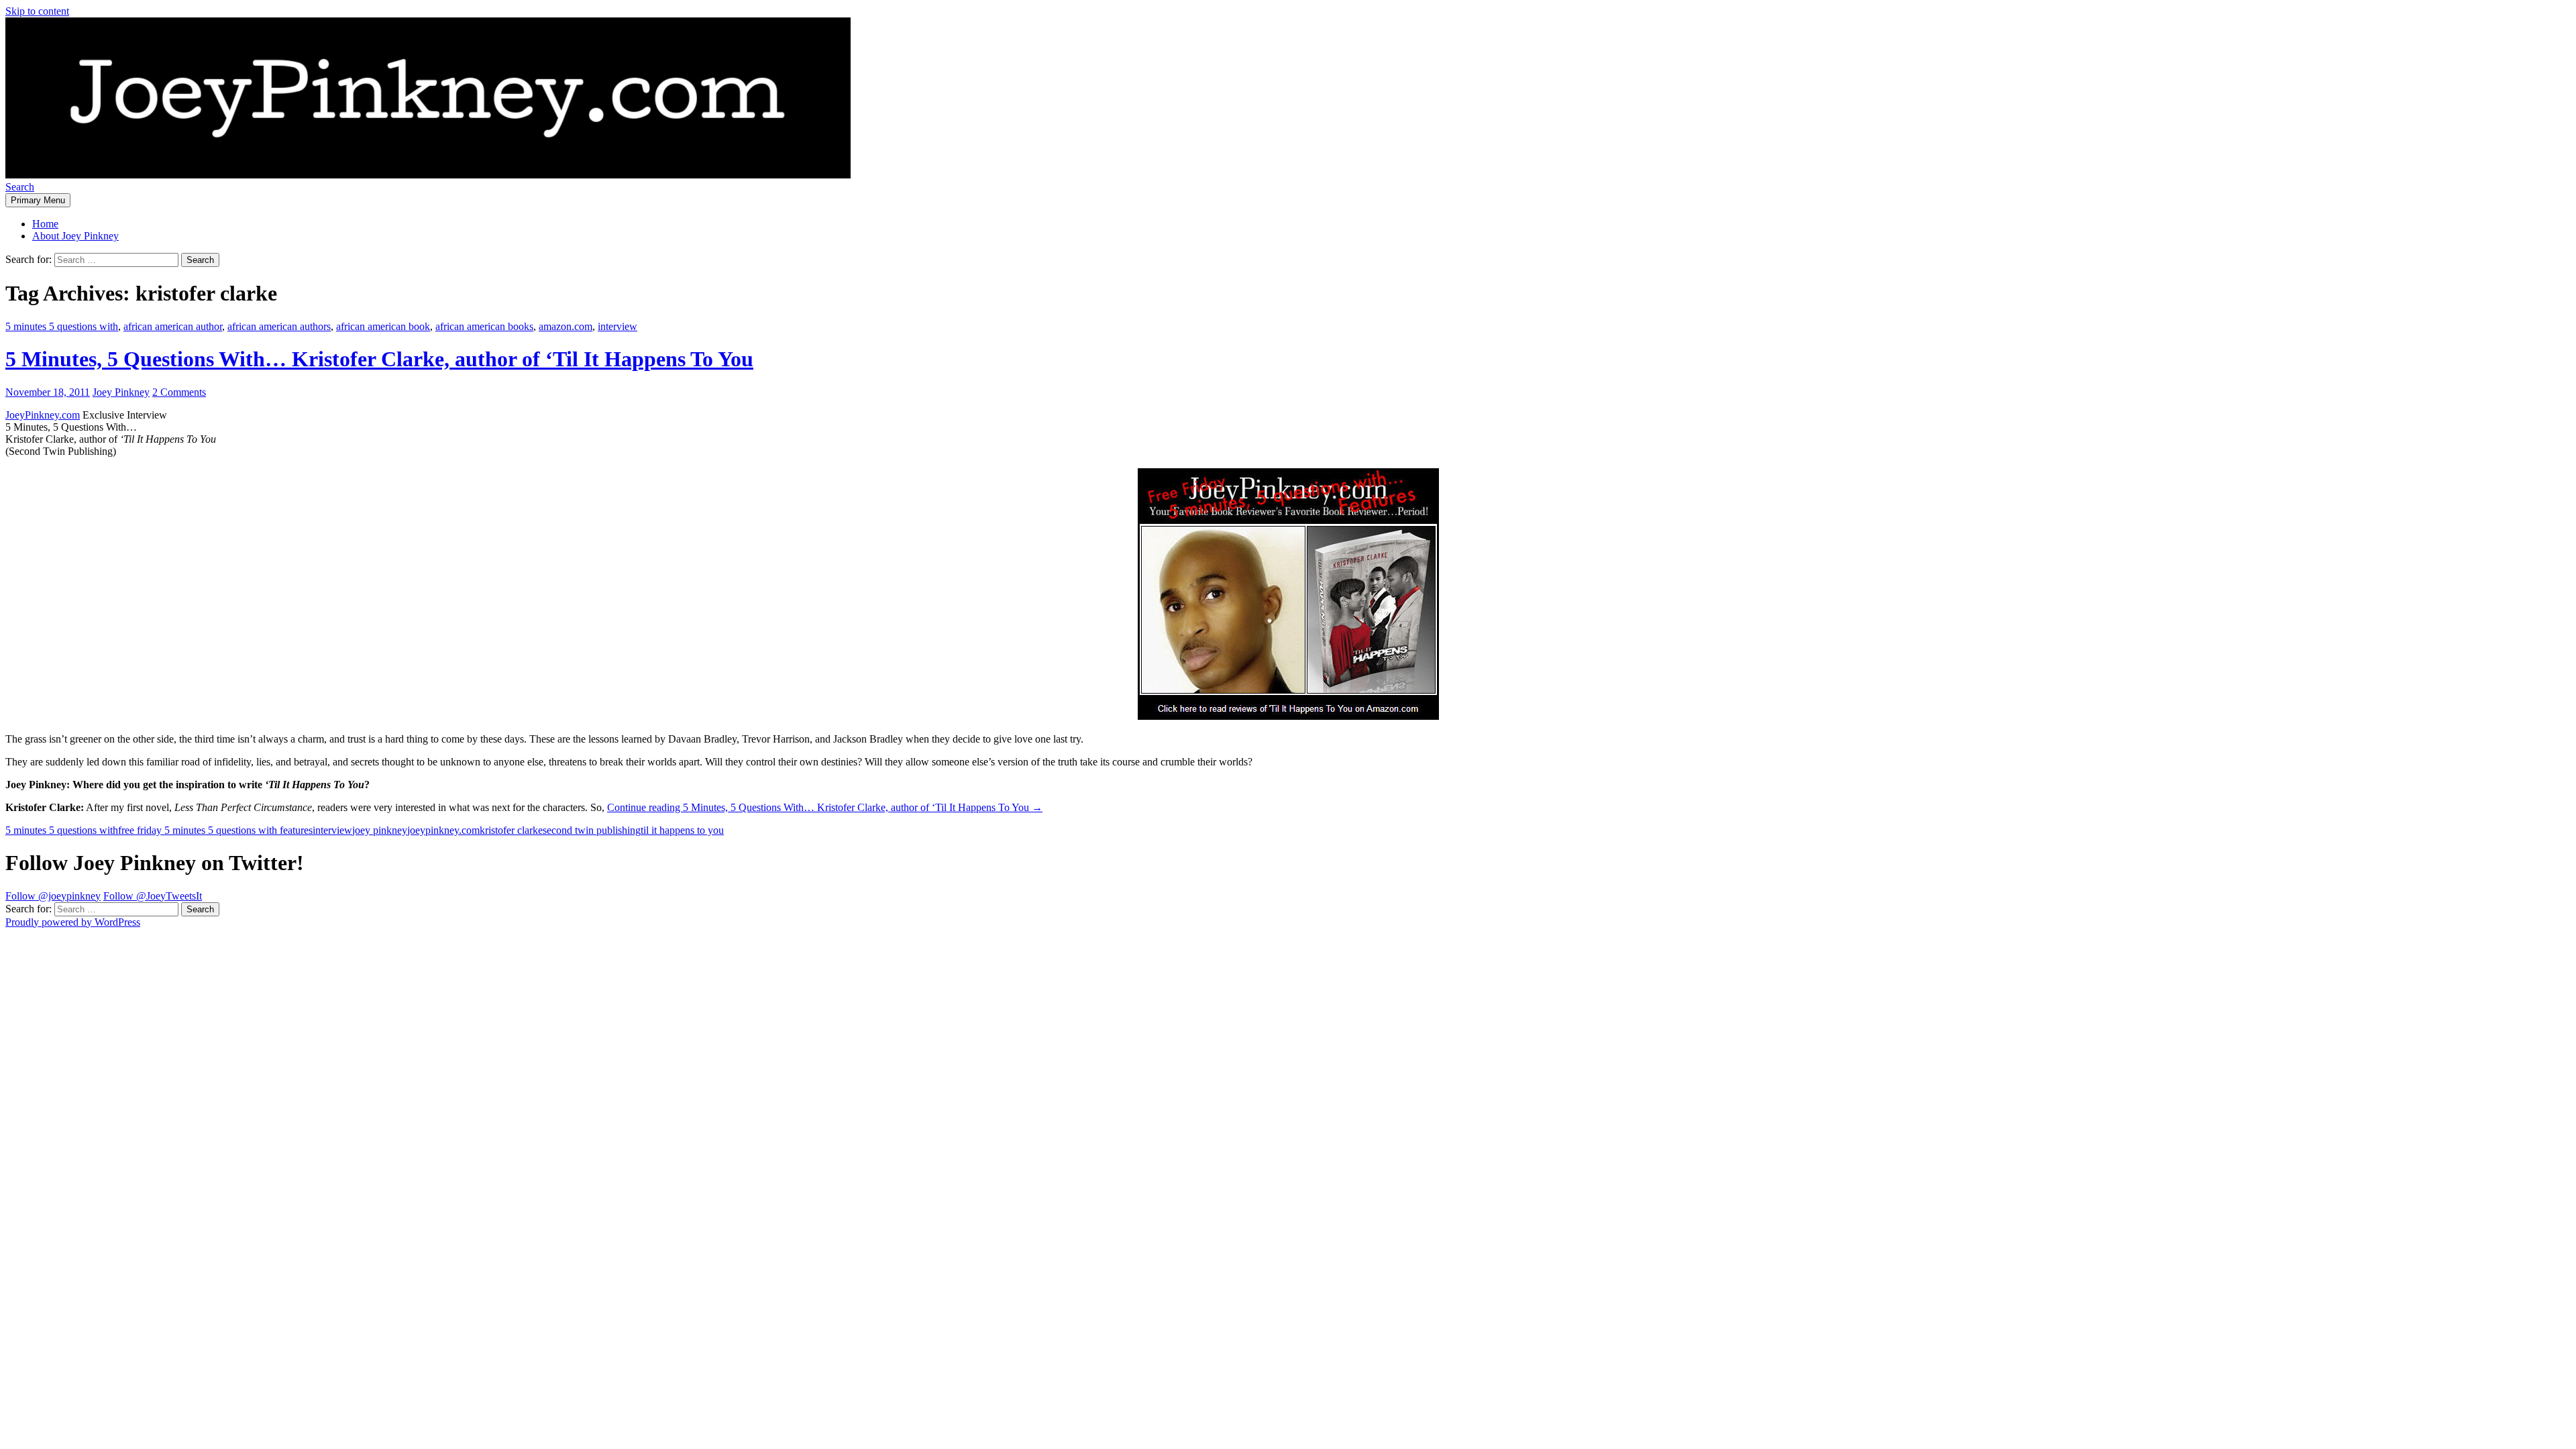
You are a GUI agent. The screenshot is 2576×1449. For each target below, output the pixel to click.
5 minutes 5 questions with (62, 326)
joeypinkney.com (443, 830)
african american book (383, 326)
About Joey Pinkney (75, 236)
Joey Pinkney (121, 392)
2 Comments (179, 392)
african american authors (279, 326)
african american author (173, 326)
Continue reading (825, 807)
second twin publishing (592, 830)
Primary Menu (38, 200)
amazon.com (566, 326)
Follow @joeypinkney (53, 896)
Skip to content (37, 11)
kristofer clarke (511, 830)
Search (20, 187)
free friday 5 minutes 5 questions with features (215, 830)
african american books (484, 326)
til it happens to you (682, 830)
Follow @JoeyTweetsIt (153, 896)
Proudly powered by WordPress (73, 922)
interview (618, 326)
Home (45, 224)
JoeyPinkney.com (43, 415)
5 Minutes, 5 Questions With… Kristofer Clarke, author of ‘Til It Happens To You (379, 359)
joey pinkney (380, 830)
